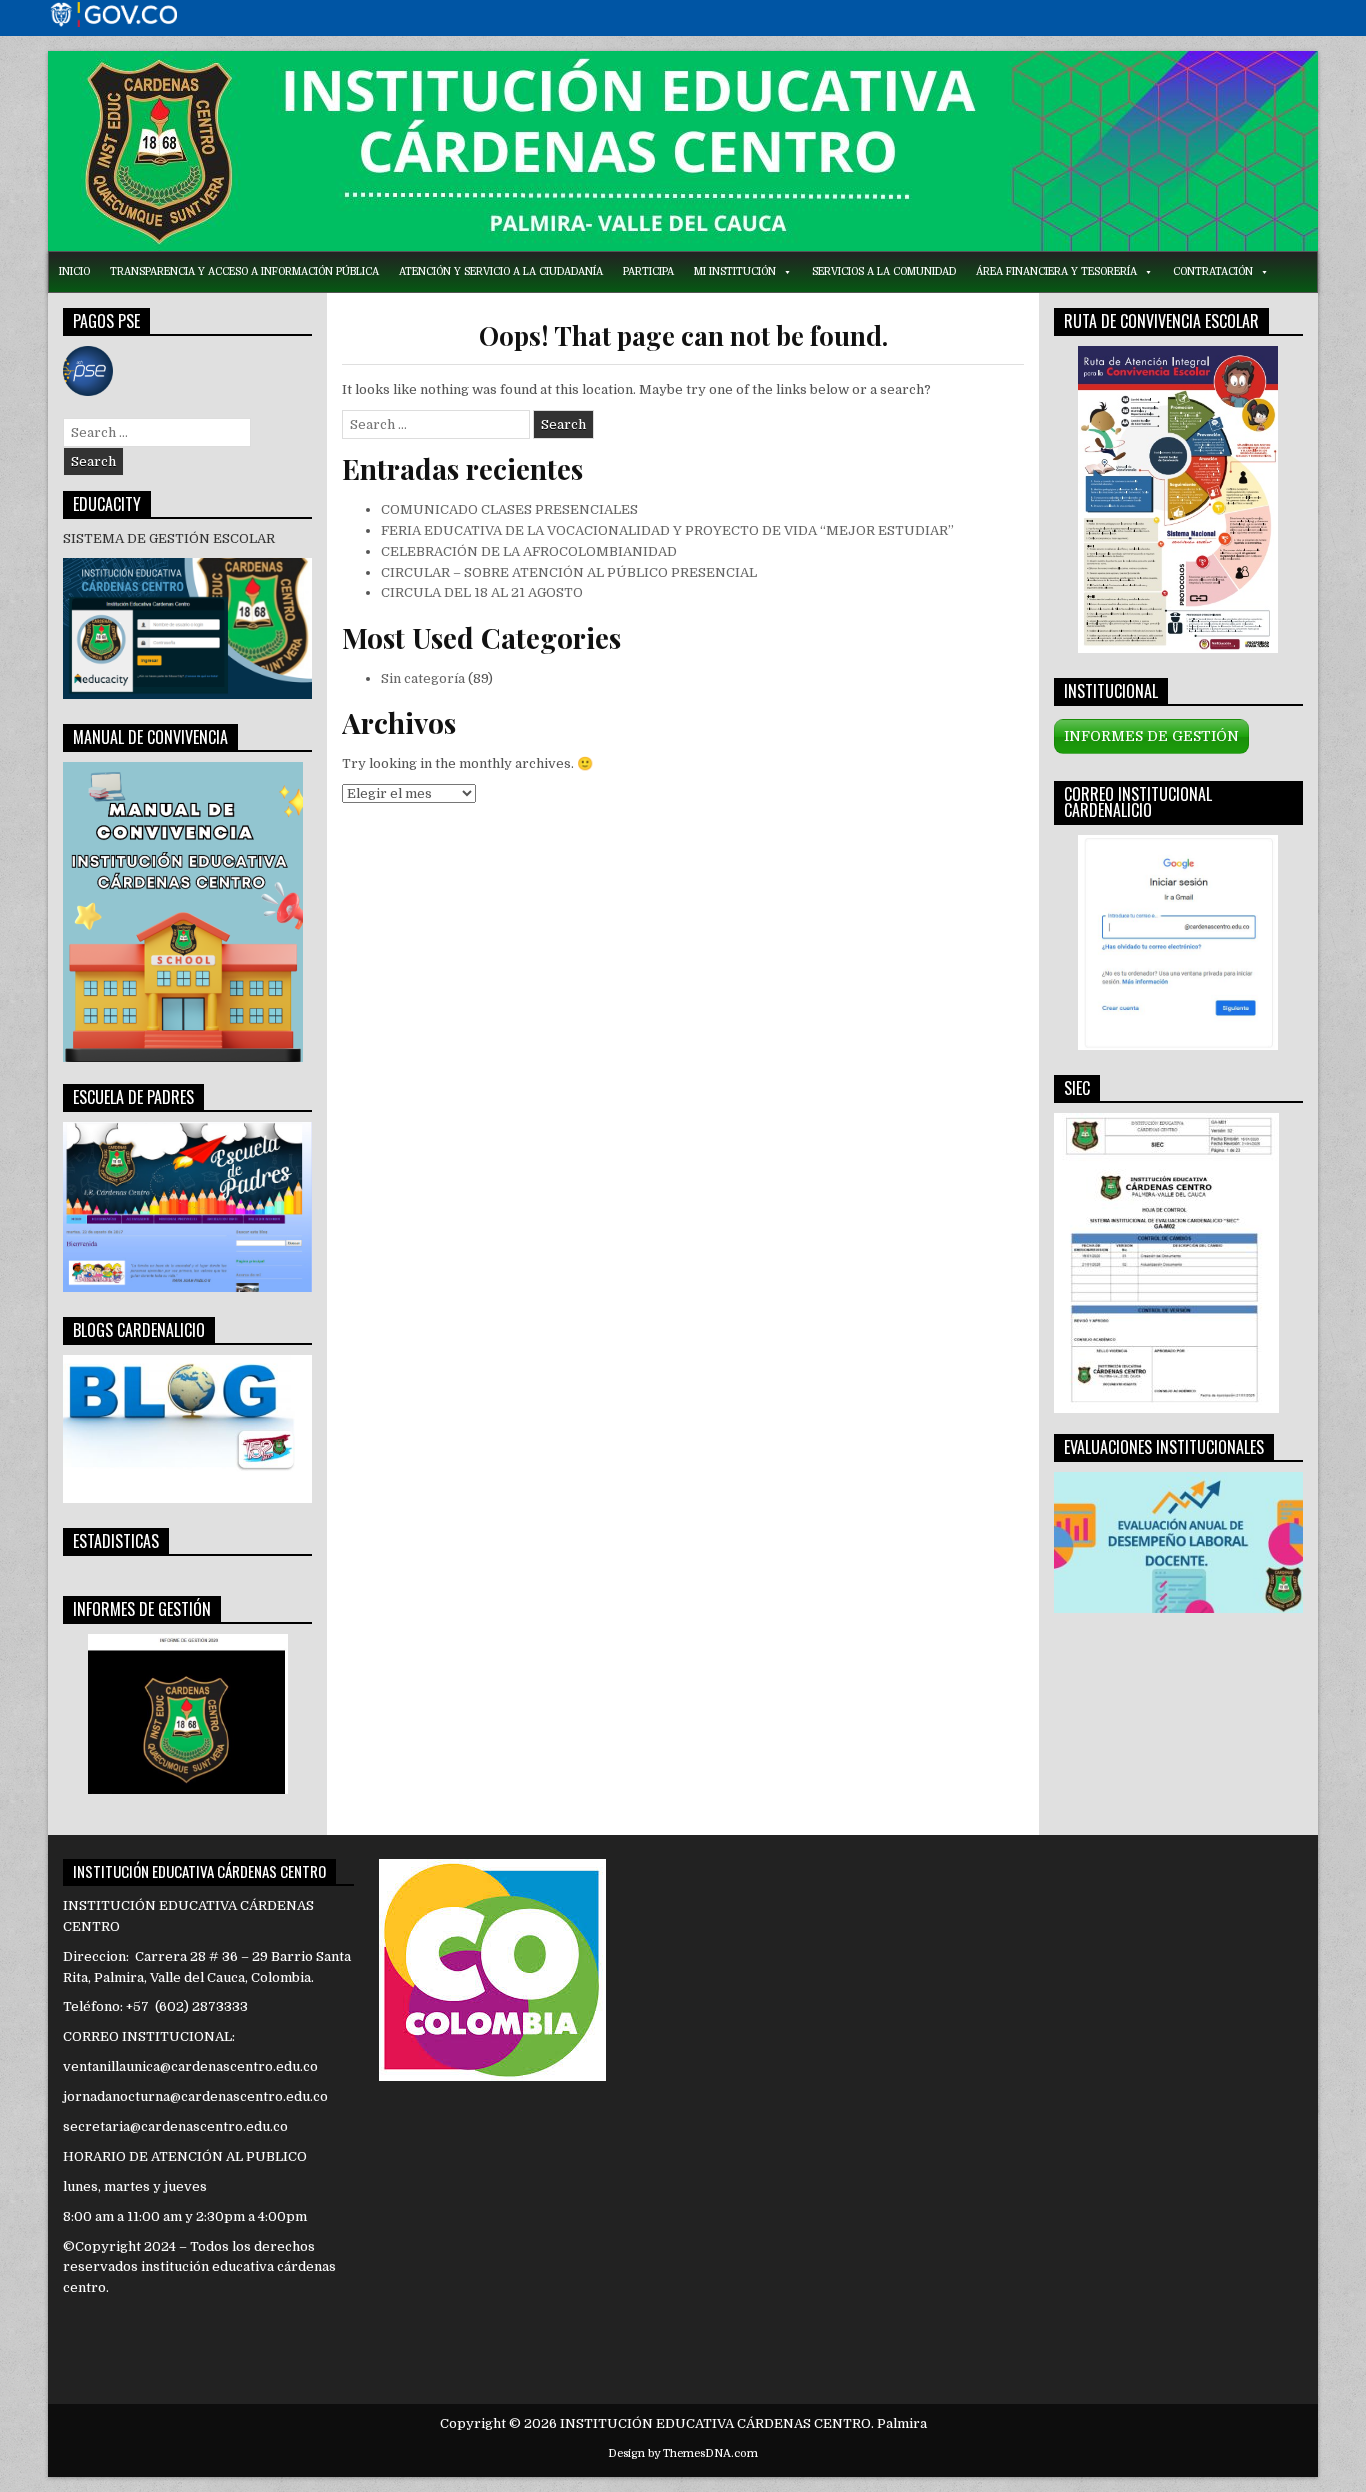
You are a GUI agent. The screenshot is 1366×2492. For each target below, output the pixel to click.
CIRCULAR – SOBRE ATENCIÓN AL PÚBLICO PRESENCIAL (569, 572)
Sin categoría (423, 678)
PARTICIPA (648, 271)
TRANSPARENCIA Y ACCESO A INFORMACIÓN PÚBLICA (244, 271)
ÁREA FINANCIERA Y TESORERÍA (1056, 271)
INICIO (74, 271)
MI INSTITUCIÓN (735, 271)
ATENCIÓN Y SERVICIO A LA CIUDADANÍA (501, 271)
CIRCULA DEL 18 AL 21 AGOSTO (482, 592)
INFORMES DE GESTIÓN (1151, 736)
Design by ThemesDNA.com (683, 2453)
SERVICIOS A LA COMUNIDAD (884, 271)
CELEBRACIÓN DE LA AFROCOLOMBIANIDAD (529, 551)
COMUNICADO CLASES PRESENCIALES (509, 509)
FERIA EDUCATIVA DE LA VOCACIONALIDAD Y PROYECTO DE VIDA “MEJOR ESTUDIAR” (667, 530)
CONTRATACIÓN (1213, 271)
